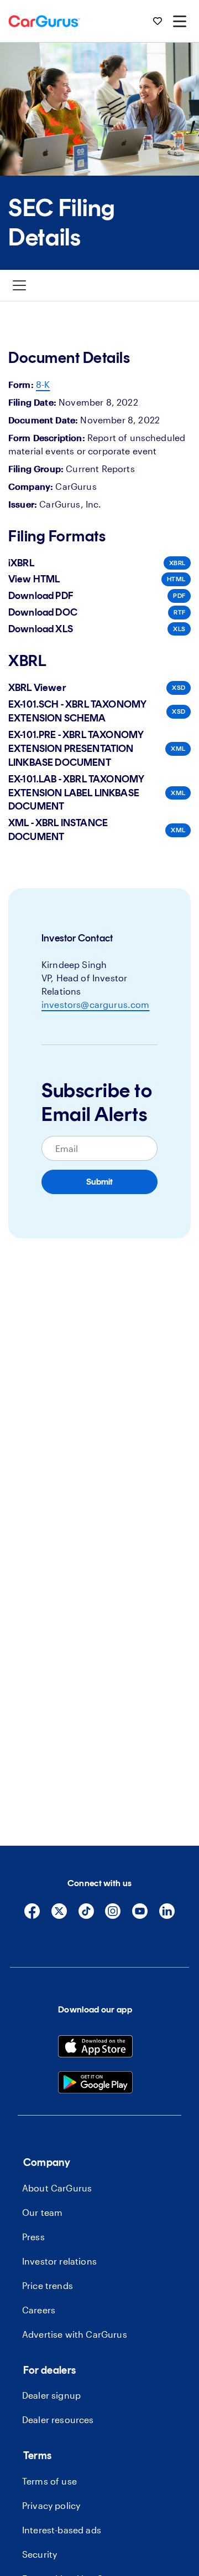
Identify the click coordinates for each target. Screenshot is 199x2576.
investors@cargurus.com (96, 1004)
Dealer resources (58, 2419)
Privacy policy (51, 2505)
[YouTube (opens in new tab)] (140, 1916)
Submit (99, 1182)
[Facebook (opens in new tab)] (32, 1916)
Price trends (48, 2285)
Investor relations (59, 2261)
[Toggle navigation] (19, 285)
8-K (43, 384)
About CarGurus (57, 2188)
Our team (42, 2212)
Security (40, 2554)
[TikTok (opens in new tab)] (86, 1916)
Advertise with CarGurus (75, 2334)
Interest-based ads (62, 2530)
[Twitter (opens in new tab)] (59, 1916)
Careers (39, 2310)
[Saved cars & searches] (158, 21)
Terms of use (49, 2481)
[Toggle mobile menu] (180, 21)
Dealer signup (51, 2395)
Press (33, 2237)
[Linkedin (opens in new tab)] (167, 1916)
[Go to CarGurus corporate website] (44, 21)
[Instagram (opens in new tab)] (113, 1916)
